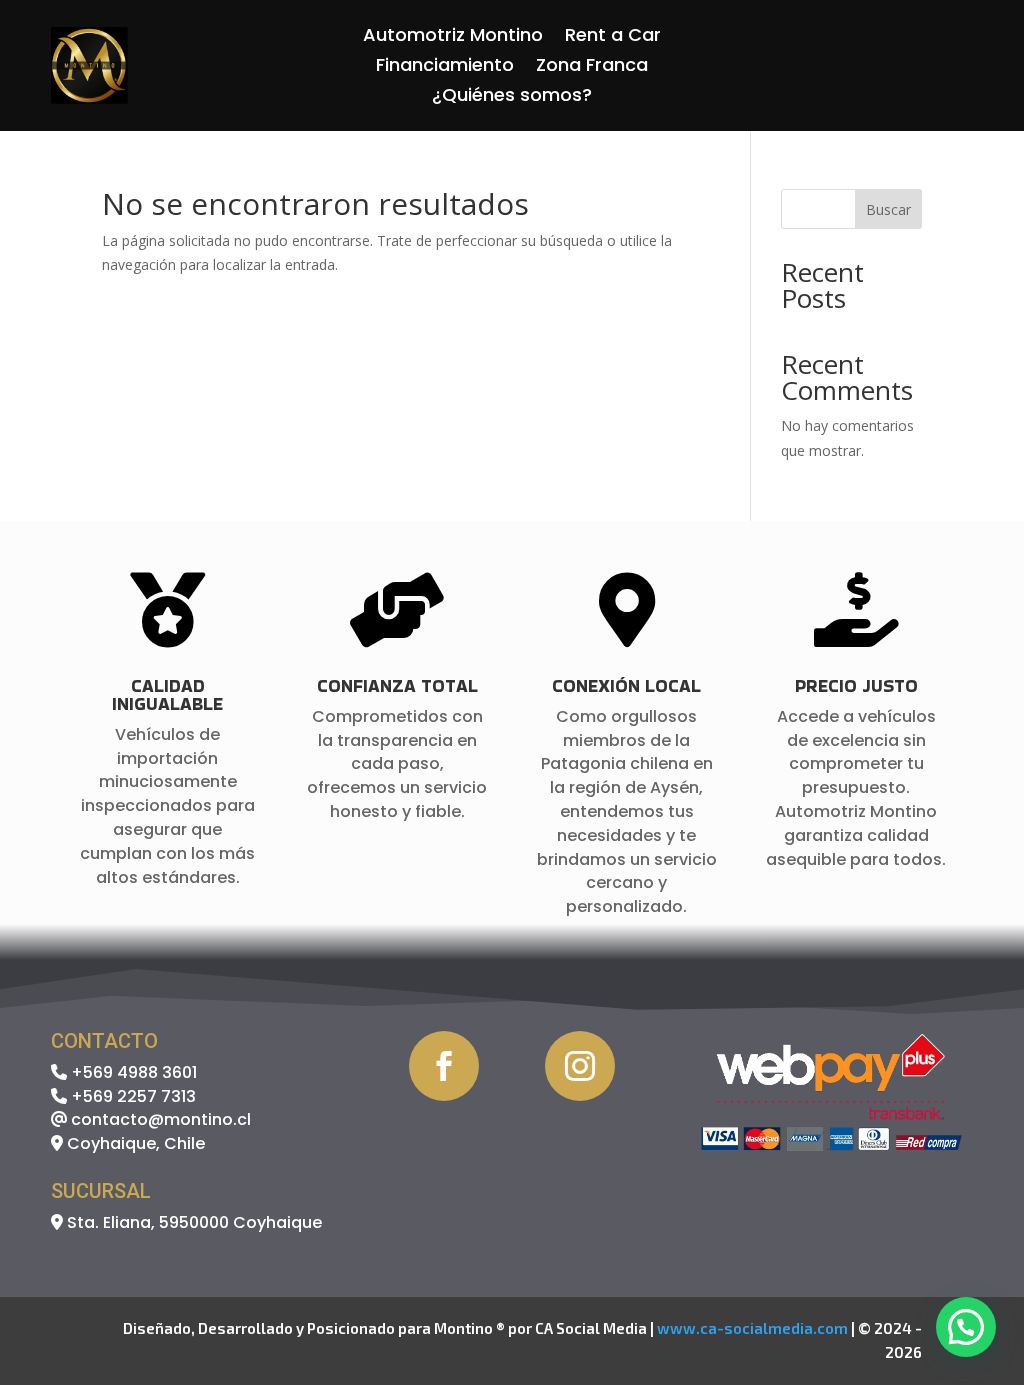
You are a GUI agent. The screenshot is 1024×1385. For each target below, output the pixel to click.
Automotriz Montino (453, 37)
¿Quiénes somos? (512, 97)
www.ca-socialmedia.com (752, 1328)
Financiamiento (445, 67)
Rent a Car (613, 37)
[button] (966, 1327)
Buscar (888, 209)
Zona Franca (592, 67)
